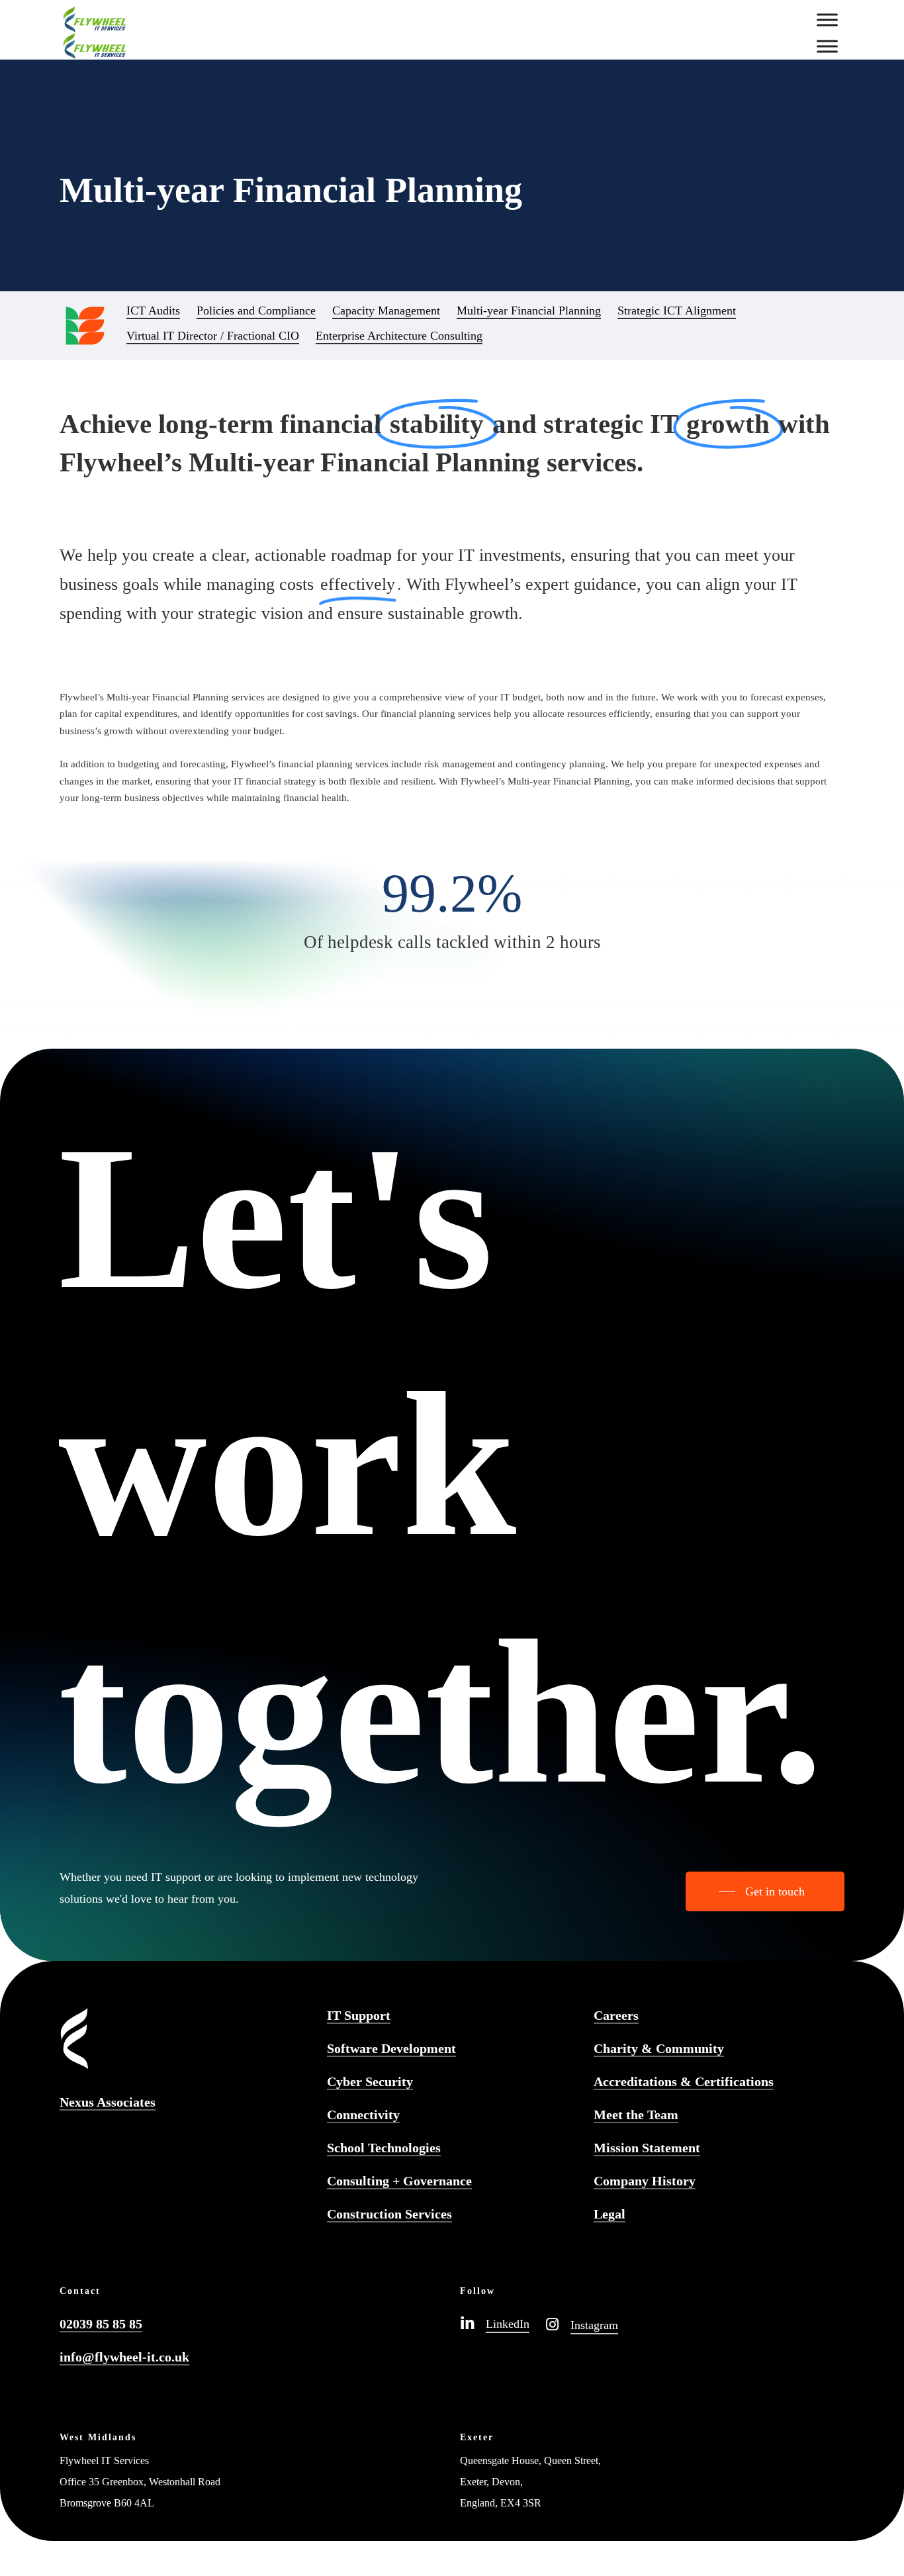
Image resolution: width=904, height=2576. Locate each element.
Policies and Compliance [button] (256, 310)
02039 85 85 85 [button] (101, 2324)
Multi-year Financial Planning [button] (529, 310)
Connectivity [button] (363, 2115)
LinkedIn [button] (508, 2324)
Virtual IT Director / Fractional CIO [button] (213, 336)
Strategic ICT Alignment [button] (677, 310)
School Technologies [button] (384, 2148)
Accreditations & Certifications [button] (684, 2081)
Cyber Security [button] (370, 2081)
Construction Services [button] (389, 2214)
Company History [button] (645, 2181)
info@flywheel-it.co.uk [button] (124, 2357)
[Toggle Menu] (827, 20)
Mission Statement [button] (647, 2148)
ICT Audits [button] (153, 310)
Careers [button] (616, 2015)
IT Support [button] (359, 2015)
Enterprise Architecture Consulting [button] (399, 336)
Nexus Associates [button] (108, 2102)
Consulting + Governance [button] (399, 2181)
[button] (765, 1891)
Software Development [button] (391, 2048)
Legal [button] (610, 2214)
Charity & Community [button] (659, 2048)
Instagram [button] (594, 2325)
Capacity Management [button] (386, 310)
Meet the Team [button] (636, 2115)
